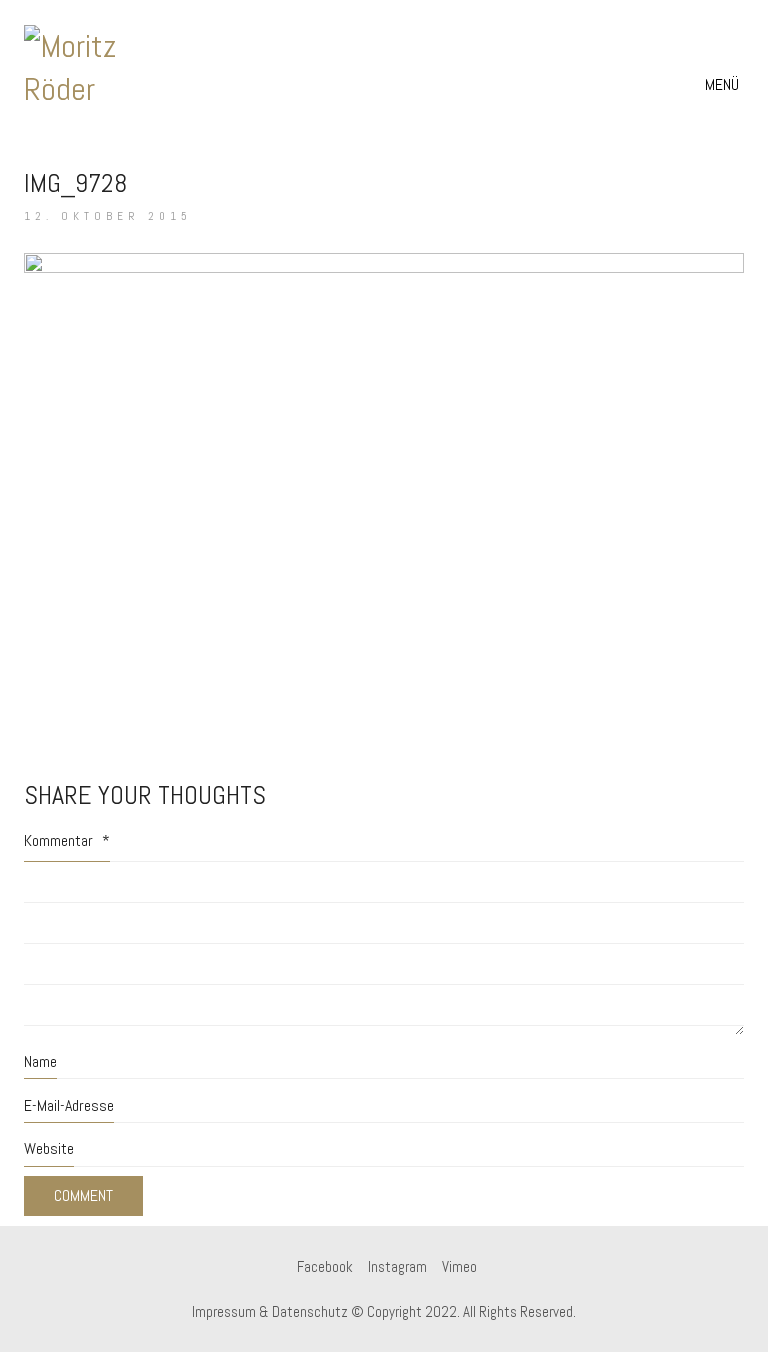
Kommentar (67, 840)
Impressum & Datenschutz (270, 1311)
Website (49, 1148)
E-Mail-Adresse (69, 1105)
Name (40, 1061)
